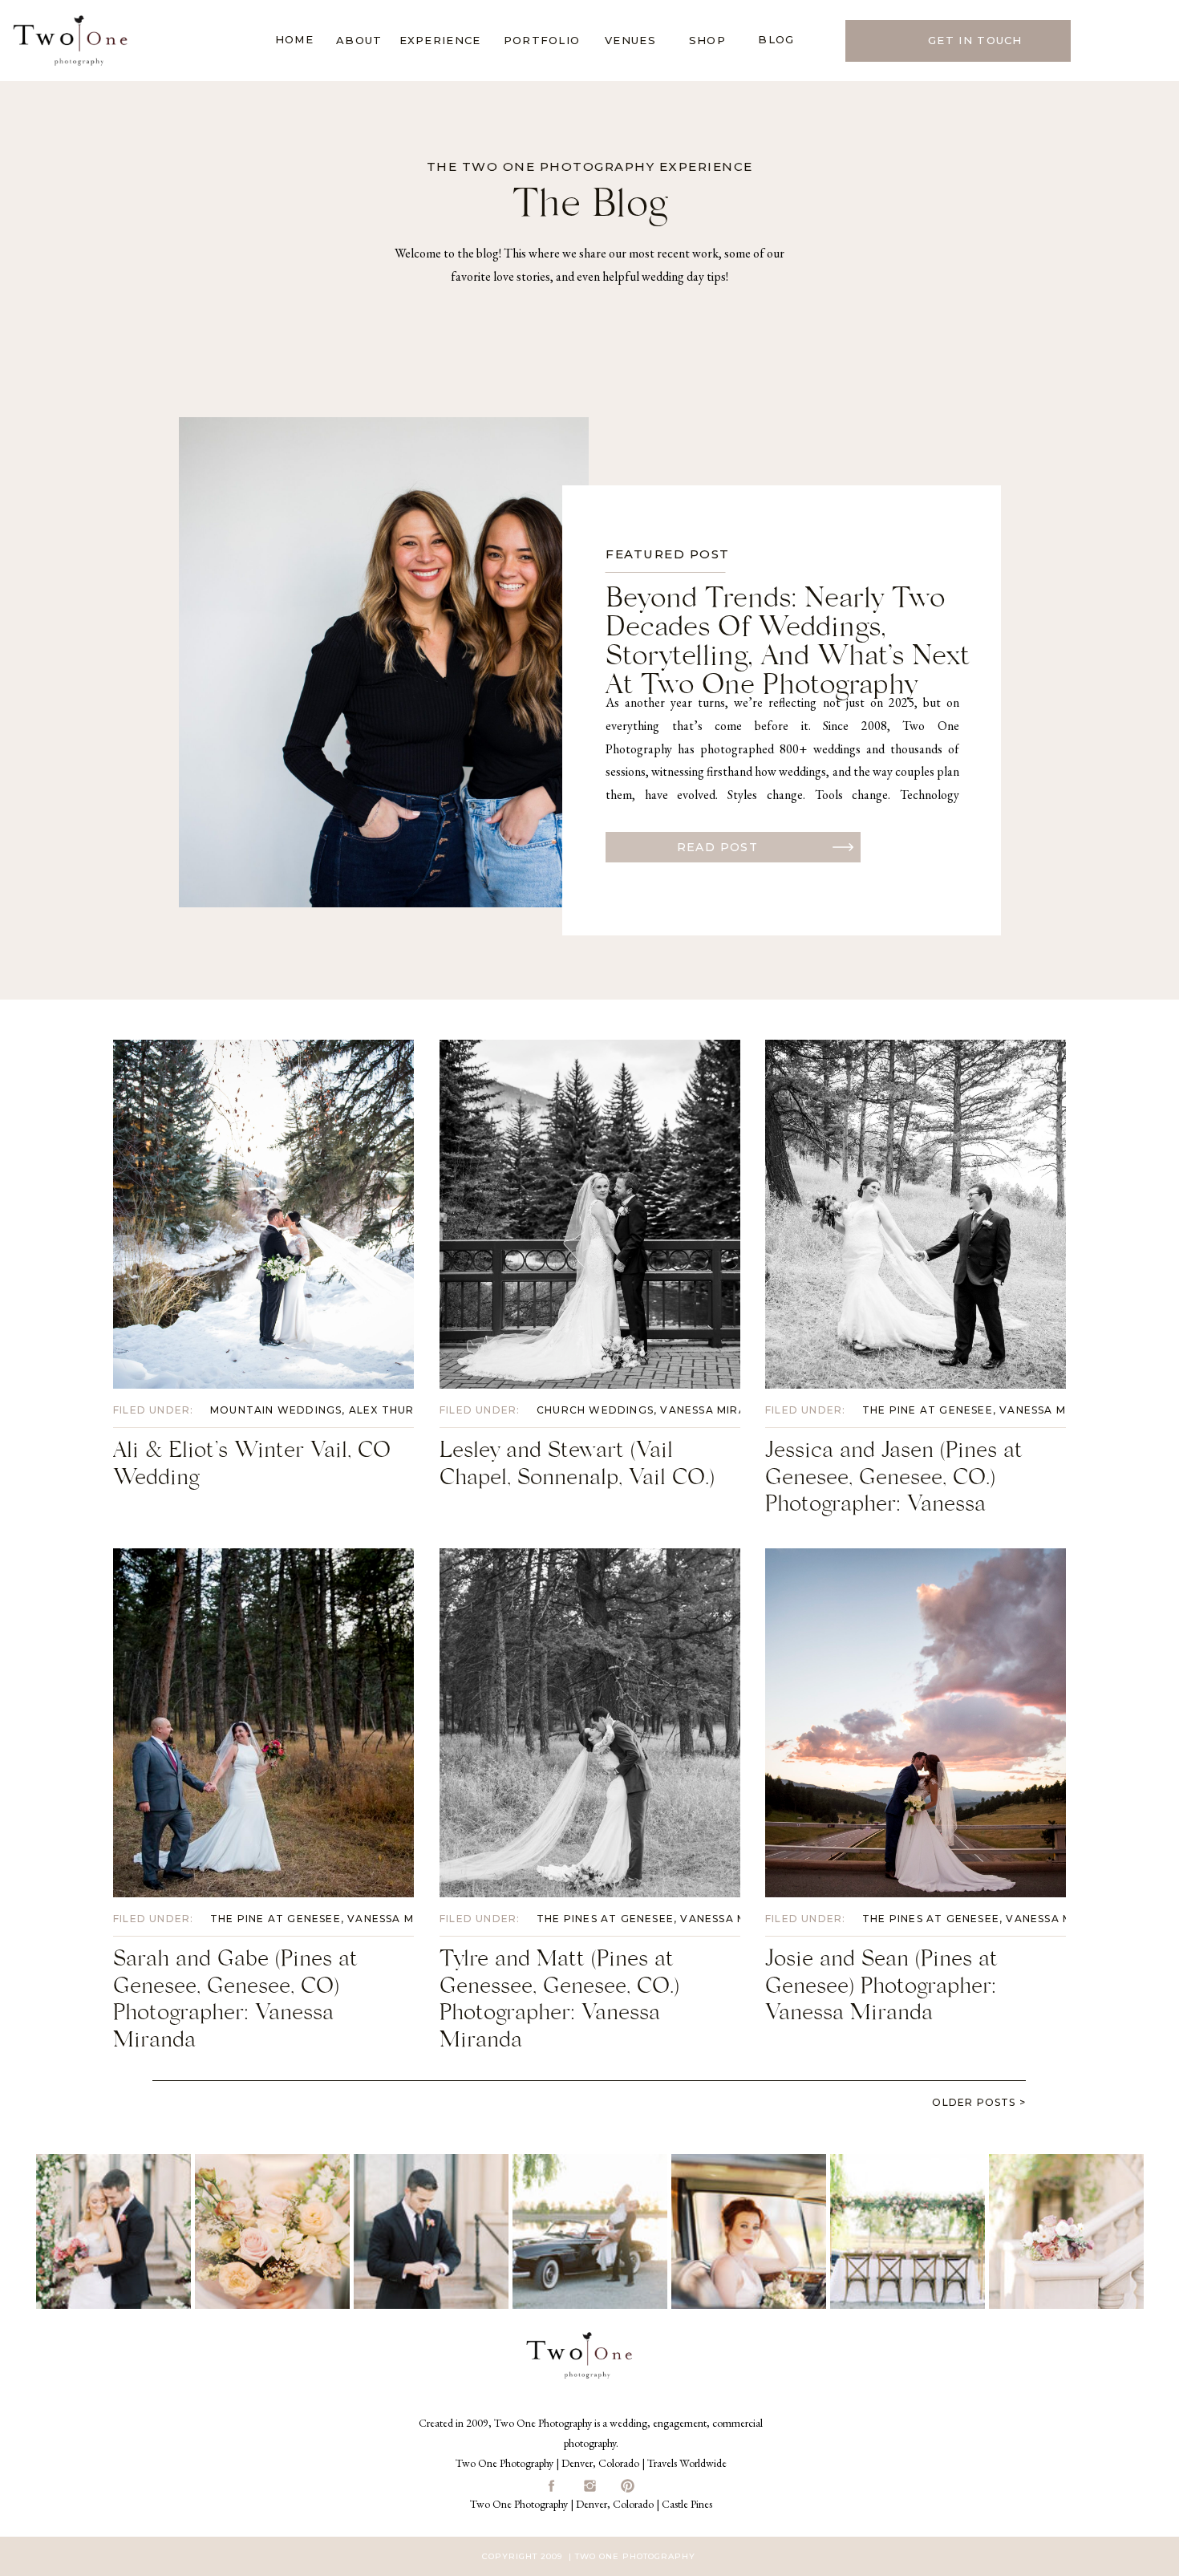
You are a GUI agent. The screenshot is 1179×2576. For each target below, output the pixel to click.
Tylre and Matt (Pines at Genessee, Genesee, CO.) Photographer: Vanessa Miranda (559, 2003)
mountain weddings (276, 1410)
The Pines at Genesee (605, 1919)
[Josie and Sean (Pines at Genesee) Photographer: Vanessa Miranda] (916, 1723)
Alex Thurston (398, 1410)
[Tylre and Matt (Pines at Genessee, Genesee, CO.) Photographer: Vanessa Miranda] (590, 1723)
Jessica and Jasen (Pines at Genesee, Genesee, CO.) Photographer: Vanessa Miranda (894, 1494)
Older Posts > (979, 2102)
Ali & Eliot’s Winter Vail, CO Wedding (252, 1467)
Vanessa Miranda (716, 1410)
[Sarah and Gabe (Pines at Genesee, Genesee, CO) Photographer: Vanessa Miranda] (263, 1723)
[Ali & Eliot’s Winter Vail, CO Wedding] (263, 1214)
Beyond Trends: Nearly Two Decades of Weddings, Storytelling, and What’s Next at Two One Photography (788, 645)
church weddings (595, 1410)
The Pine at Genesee (928, 1410)
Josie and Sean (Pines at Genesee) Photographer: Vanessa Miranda (881, 1989)
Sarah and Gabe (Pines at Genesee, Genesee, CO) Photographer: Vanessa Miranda (235, 2003)
